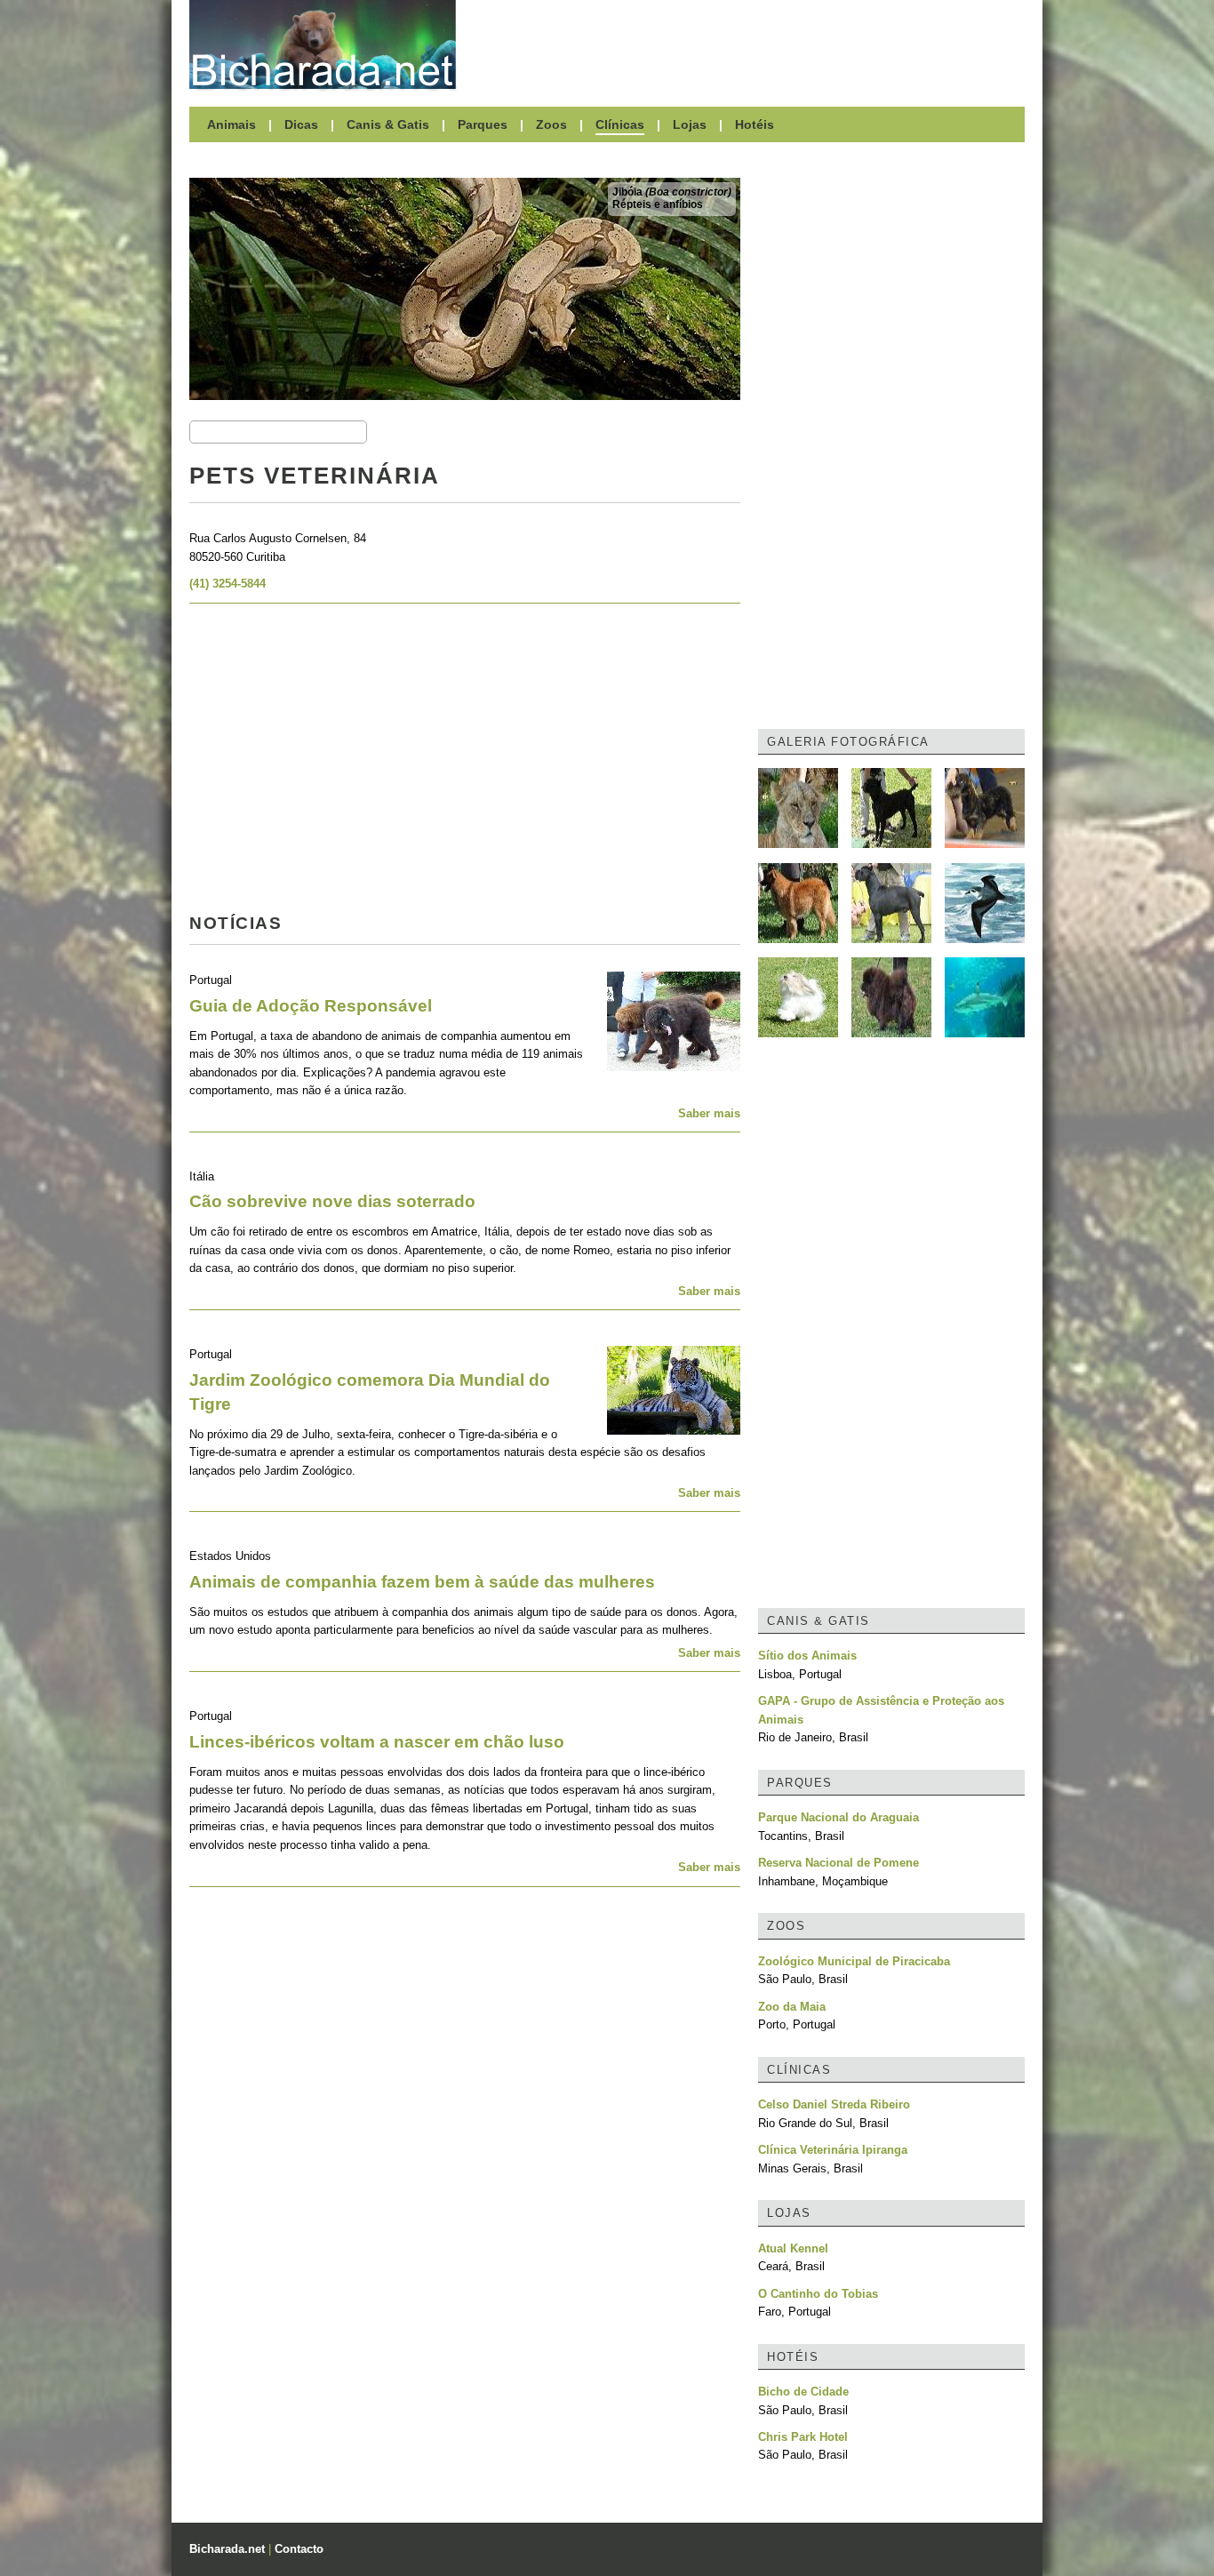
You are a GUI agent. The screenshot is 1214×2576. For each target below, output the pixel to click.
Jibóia (672, 192)
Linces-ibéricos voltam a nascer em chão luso (377, 1742)
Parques (483, 124)
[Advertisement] (749, 44)
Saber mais (709, 1113)
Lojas (690, 124)
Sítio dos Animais (807, 1656)
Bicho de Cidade (803, 2392)
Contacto (299, 2549)
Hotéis (755, 124)
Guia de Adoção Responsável (311, 1006)
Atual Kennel (793, 2248)
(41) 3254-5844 (228, 584)
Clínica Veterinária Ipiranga (833, 2150)
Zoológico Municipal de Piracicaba (854, 1961)
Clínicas (620, 124)
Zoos (551, 124)
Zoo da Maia (792, 2007)
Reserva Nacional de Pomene (839, 1863)
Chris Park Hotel (803, 2437)
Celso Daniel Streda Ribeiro (834, 2104)
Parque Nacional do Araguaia (839, 1817)
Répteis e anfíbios (658, 204)
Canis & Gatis (388, 124)
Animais (232, 124)
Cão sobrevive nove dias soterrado (332, 1201)
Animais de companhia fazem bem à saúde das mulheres (422, 1582)
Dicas (301, 124)
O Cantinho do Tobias (818, 2294)
